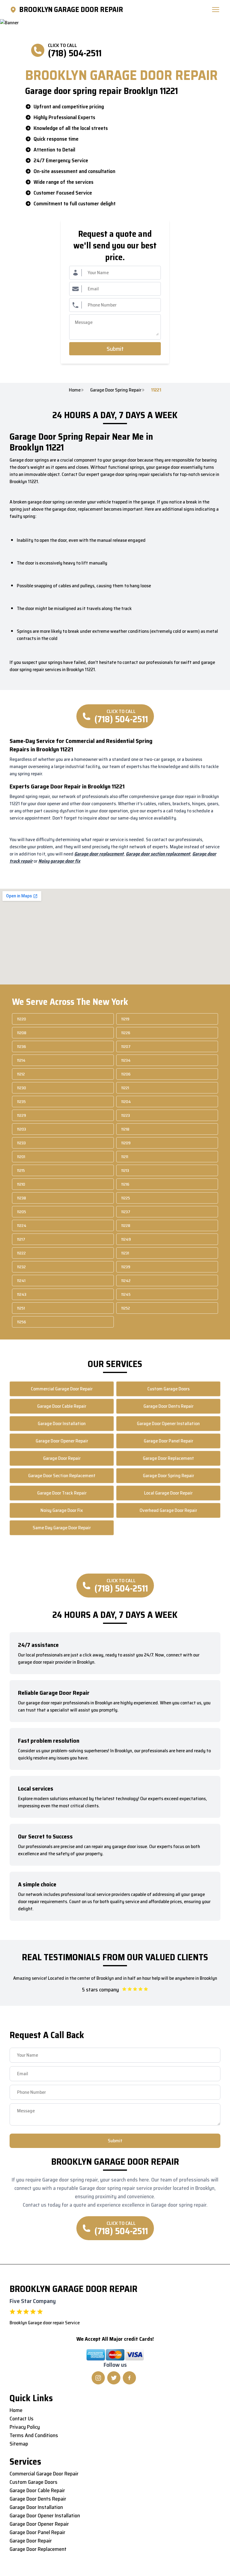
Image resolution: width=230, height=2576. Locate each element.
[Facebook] (129, 2378)
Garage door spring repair (116, 390)
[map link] (14, 10)
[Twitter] (114, 2378)
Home (75, 390)
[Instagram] (98, 2378)
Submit (115, 349)
